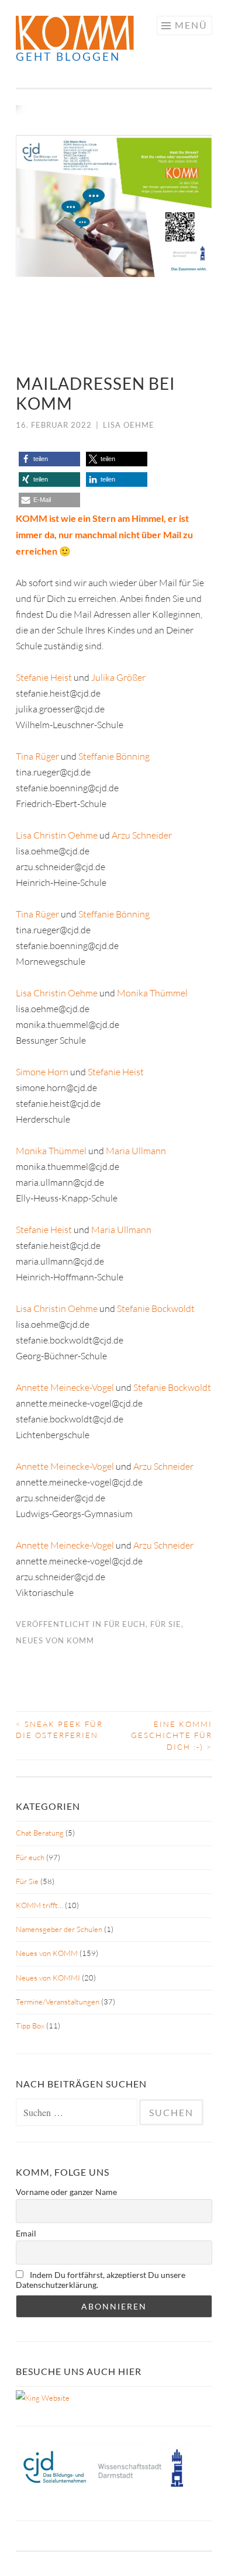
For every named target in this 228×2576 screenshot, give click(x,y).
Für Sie (166, 1624)
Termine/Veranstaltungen (58, 2002)
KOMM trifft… (39, 1905)
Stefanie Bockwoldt (156, 1308)
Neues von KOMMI (48, 1978)
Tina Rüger (37, 756)
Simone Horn (42, 1072)
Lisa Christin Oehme (57, 835)
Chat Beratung (40, 1833)
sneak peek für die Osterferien (59, 1730)
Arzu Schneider (142, 835)
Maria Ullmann (136, 1151)
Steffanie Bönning (114, 756)
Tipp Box (30, 2026)
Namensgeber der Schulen (59, 1929)
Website (55, 2398)
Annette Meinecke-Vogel (65, 1387)
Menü (191, 25)
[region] (114, 231)
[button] (49, 459)
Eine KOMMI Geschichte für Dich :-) (172, 1735)
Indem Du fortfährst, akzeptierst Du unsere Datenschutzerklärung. (101, 2280)
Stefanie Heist (44, 677)
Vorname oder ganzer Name (66, 2192)
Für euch (125, 1624)
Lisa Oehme (129, 425)
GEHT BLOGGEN (68, 56)
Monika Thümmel (152, 993)
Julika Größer (118, 677)
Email (26, 2233)
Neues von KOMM (55, 1640)
